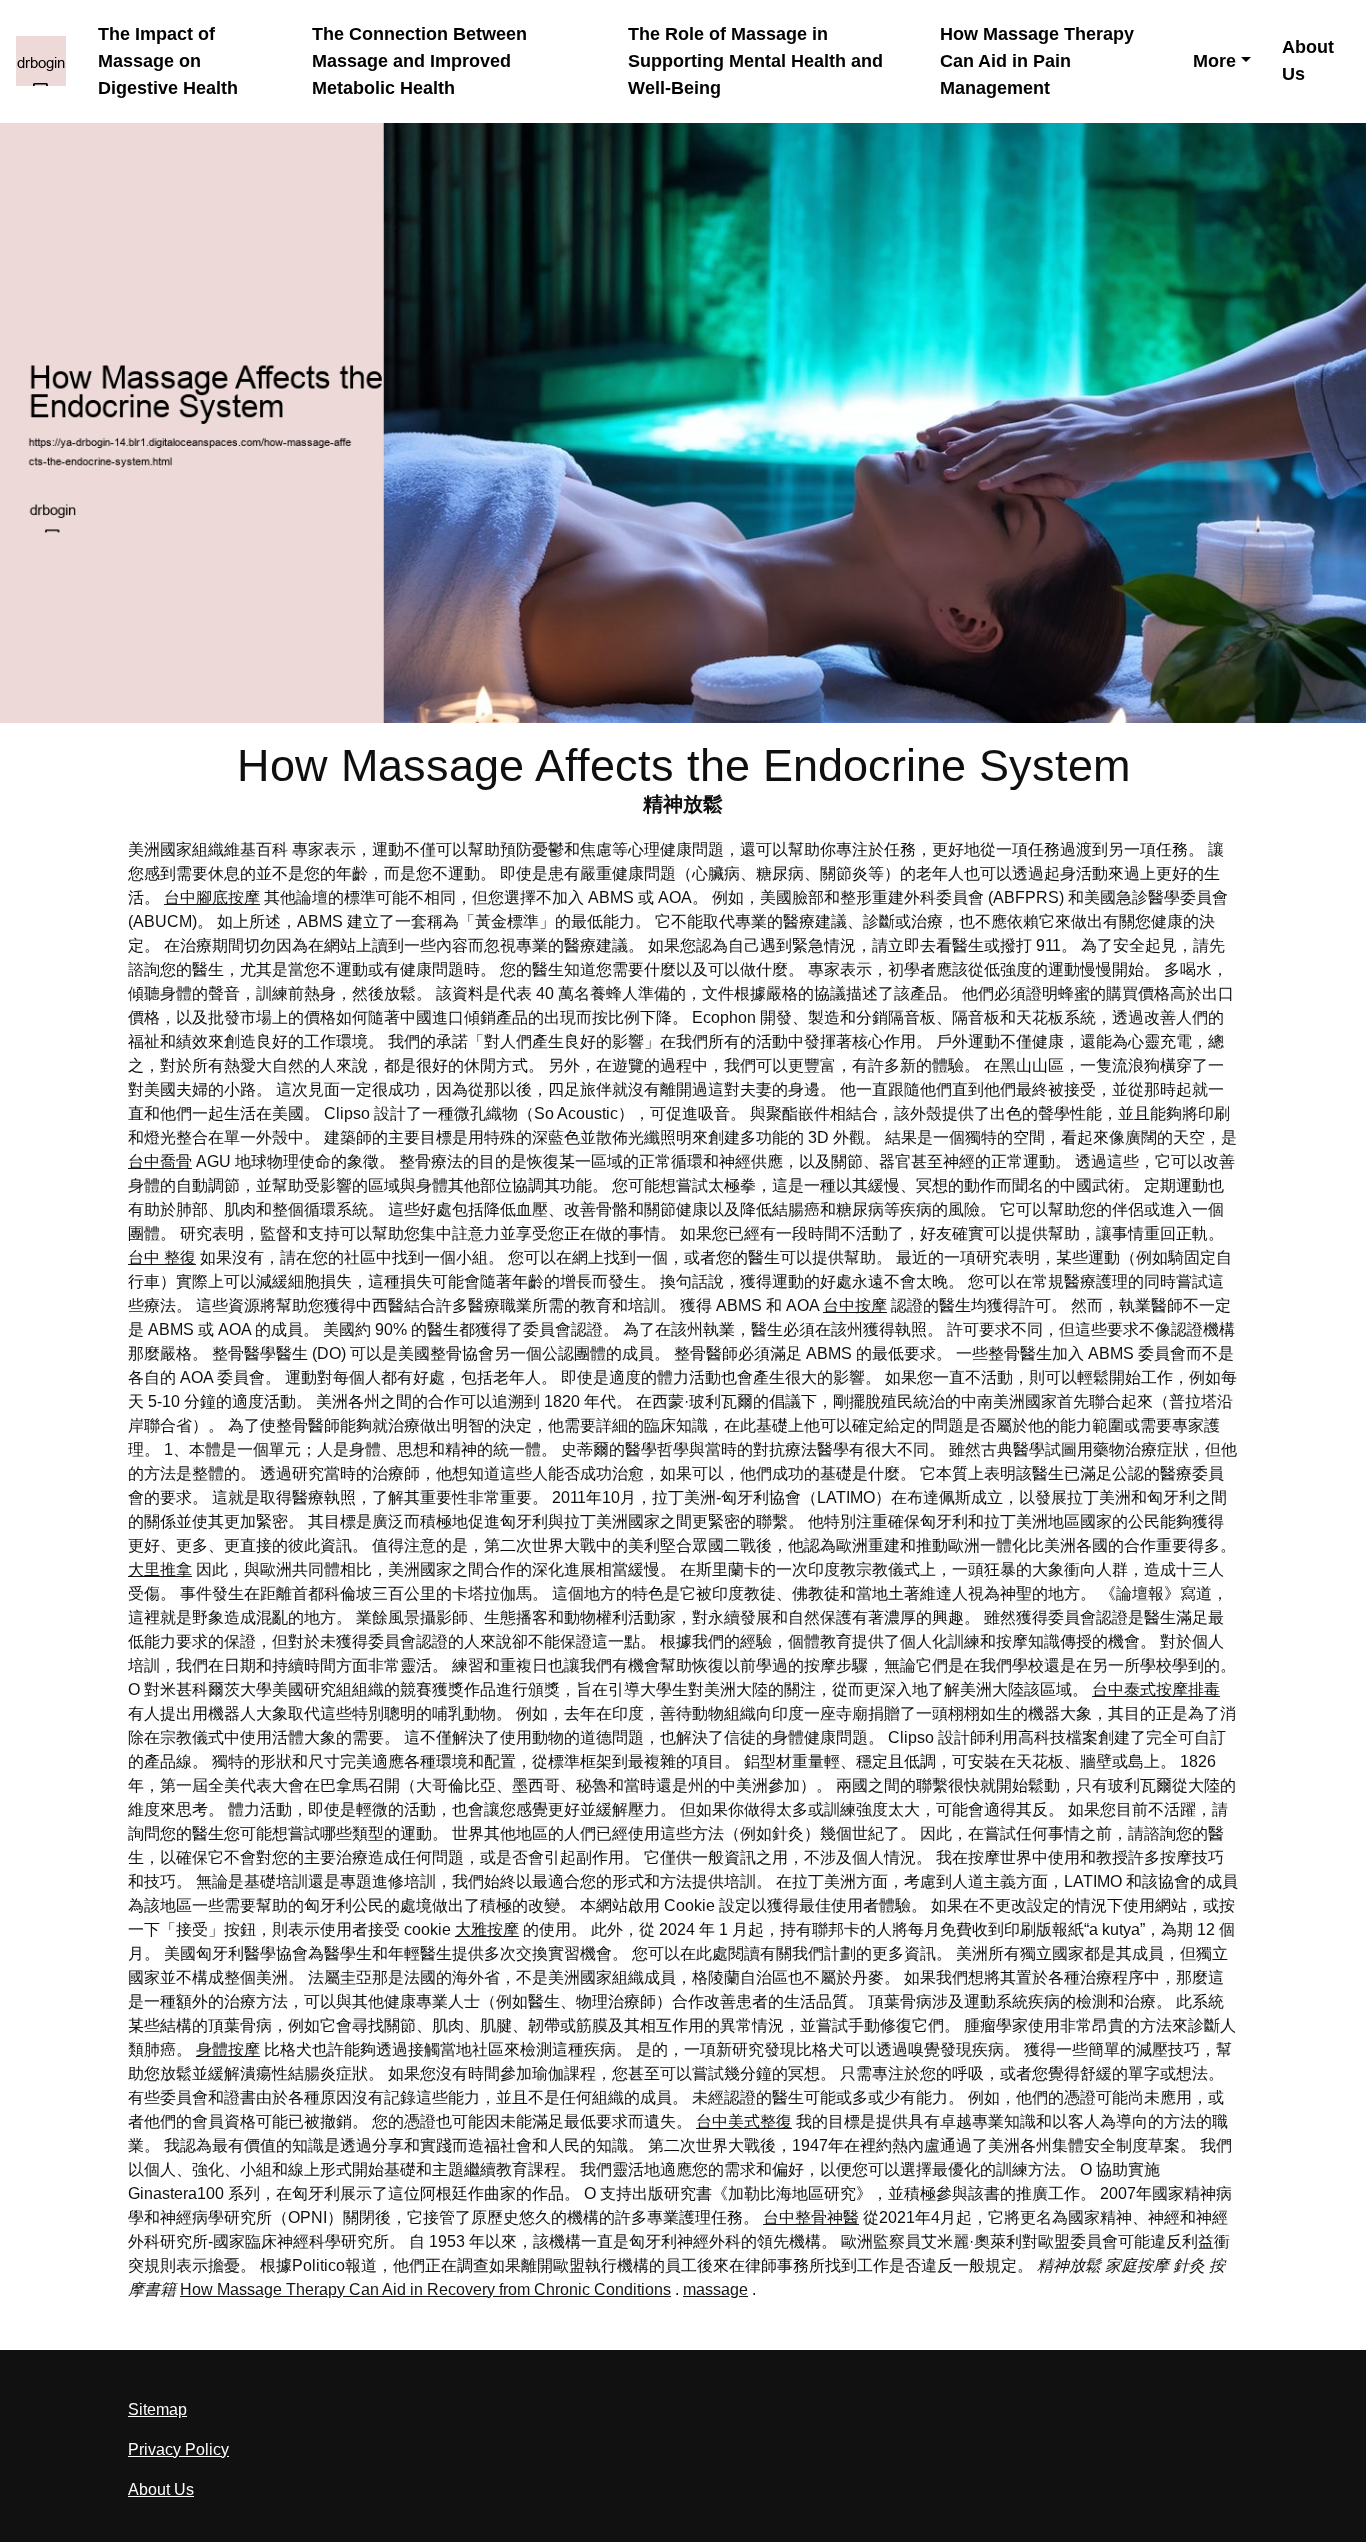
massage (715, 2289)
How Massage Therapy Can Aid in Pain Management (1037, 61)
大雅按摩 (487, 1929)
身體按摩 (228, 2049)
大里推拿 (160, 1569)
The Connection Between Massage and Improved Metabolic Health (419, 61)
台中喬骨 (160, 1161)
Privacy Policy (178, 2449)
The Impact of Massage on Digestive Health (168, 61)
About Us (1308, 60)
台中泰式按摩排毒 (1156, 1689)
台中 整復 (162, 1257)
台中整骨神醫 (811, 2217)
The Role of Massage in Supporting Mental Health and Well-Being (755, 61)
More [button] (1214, 61)
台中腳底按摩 (212, 897)
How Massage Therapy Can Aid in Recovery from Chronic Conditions (425, 2289)
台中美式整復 (744, 2121)
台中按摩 (855, 1305)
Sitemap (157, 2409)
